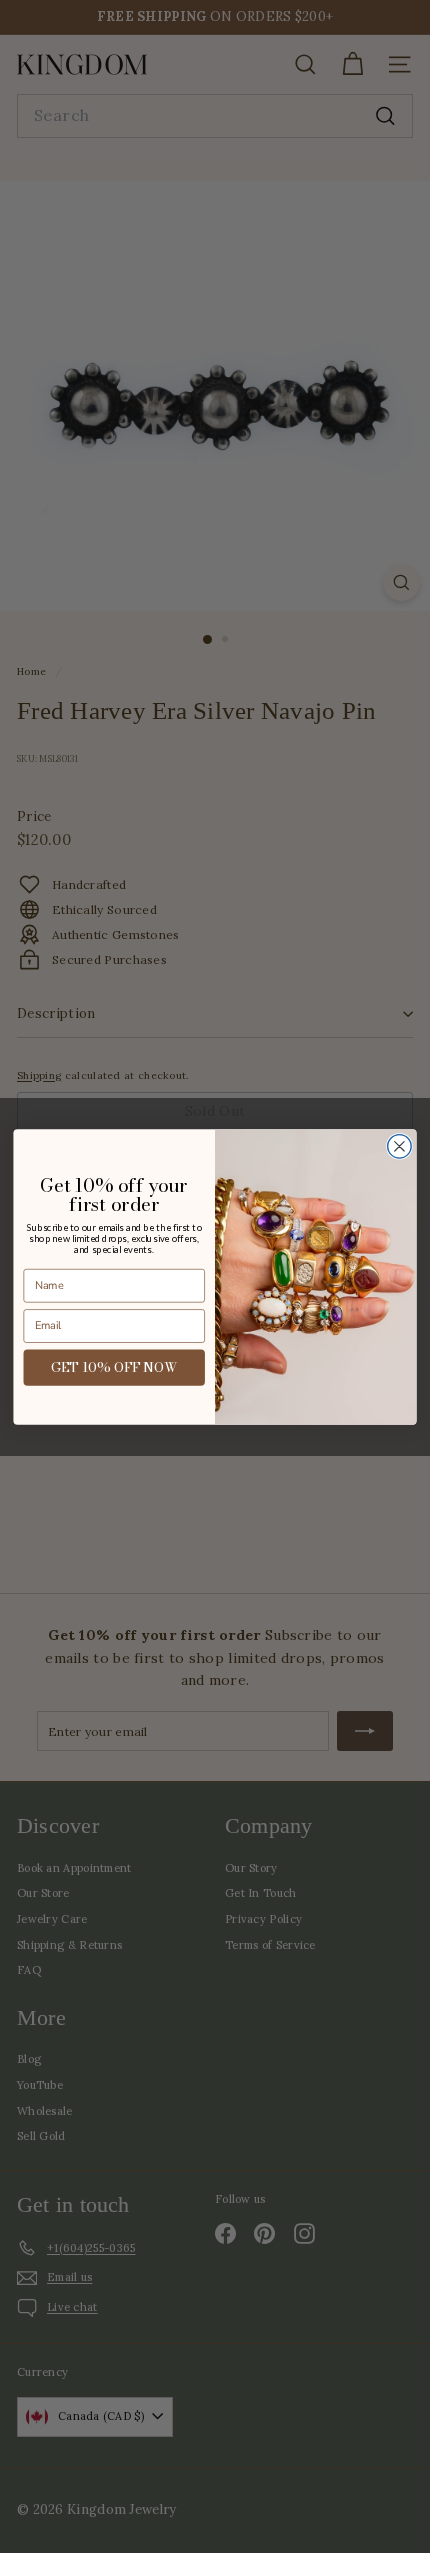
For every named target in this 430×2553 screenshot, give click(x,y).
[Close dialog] (400, 1146)
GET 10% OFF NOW (114, 1366)
